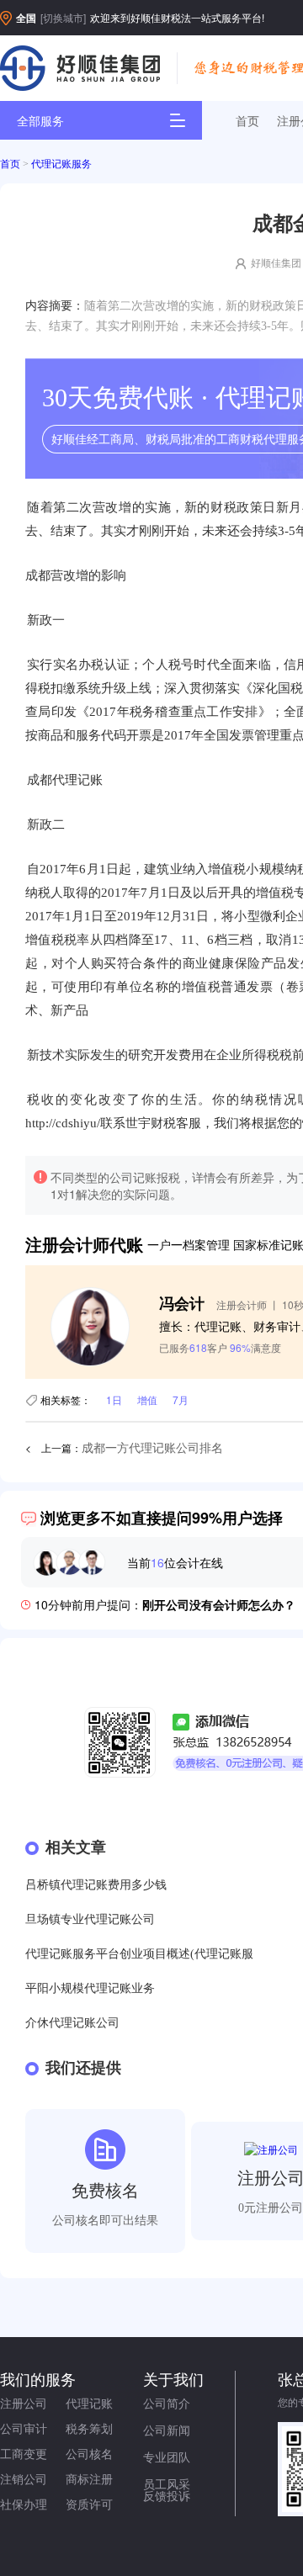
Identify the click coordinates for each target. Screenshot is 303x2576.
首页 (247, 120)
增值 (147, 1399)
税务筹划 (89, 2428)
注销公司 (24, 2478)
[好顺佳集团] (80, 68)
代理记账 (89, 2403)
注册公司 (24, 2403)
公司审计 (24, 2428)
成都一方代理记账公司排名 (152, 1448)
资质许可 (89, 2504)
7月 (181, 1399)
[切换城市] (63, 17)
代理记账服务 (61, 164)
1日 (114, 1399)
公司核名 (89, 2453)
